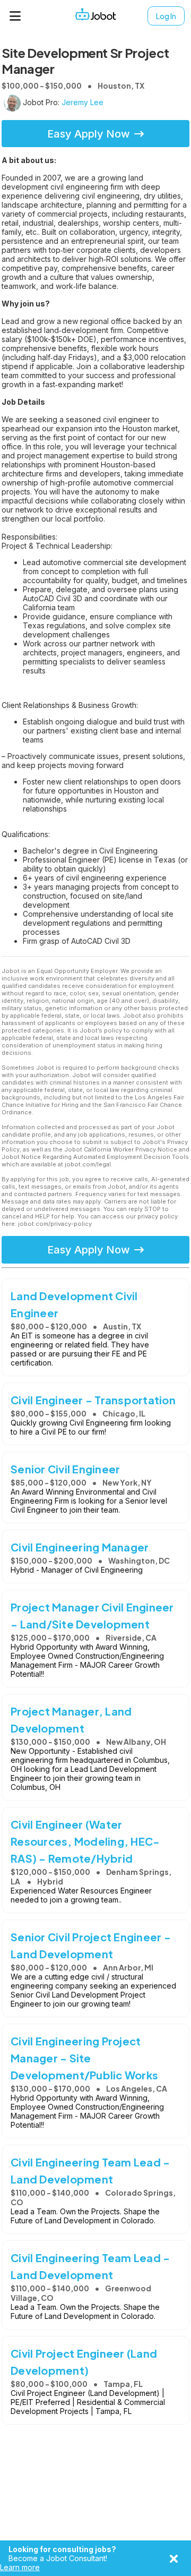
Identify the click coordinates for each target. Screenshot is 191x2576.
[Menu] (15, 16)
